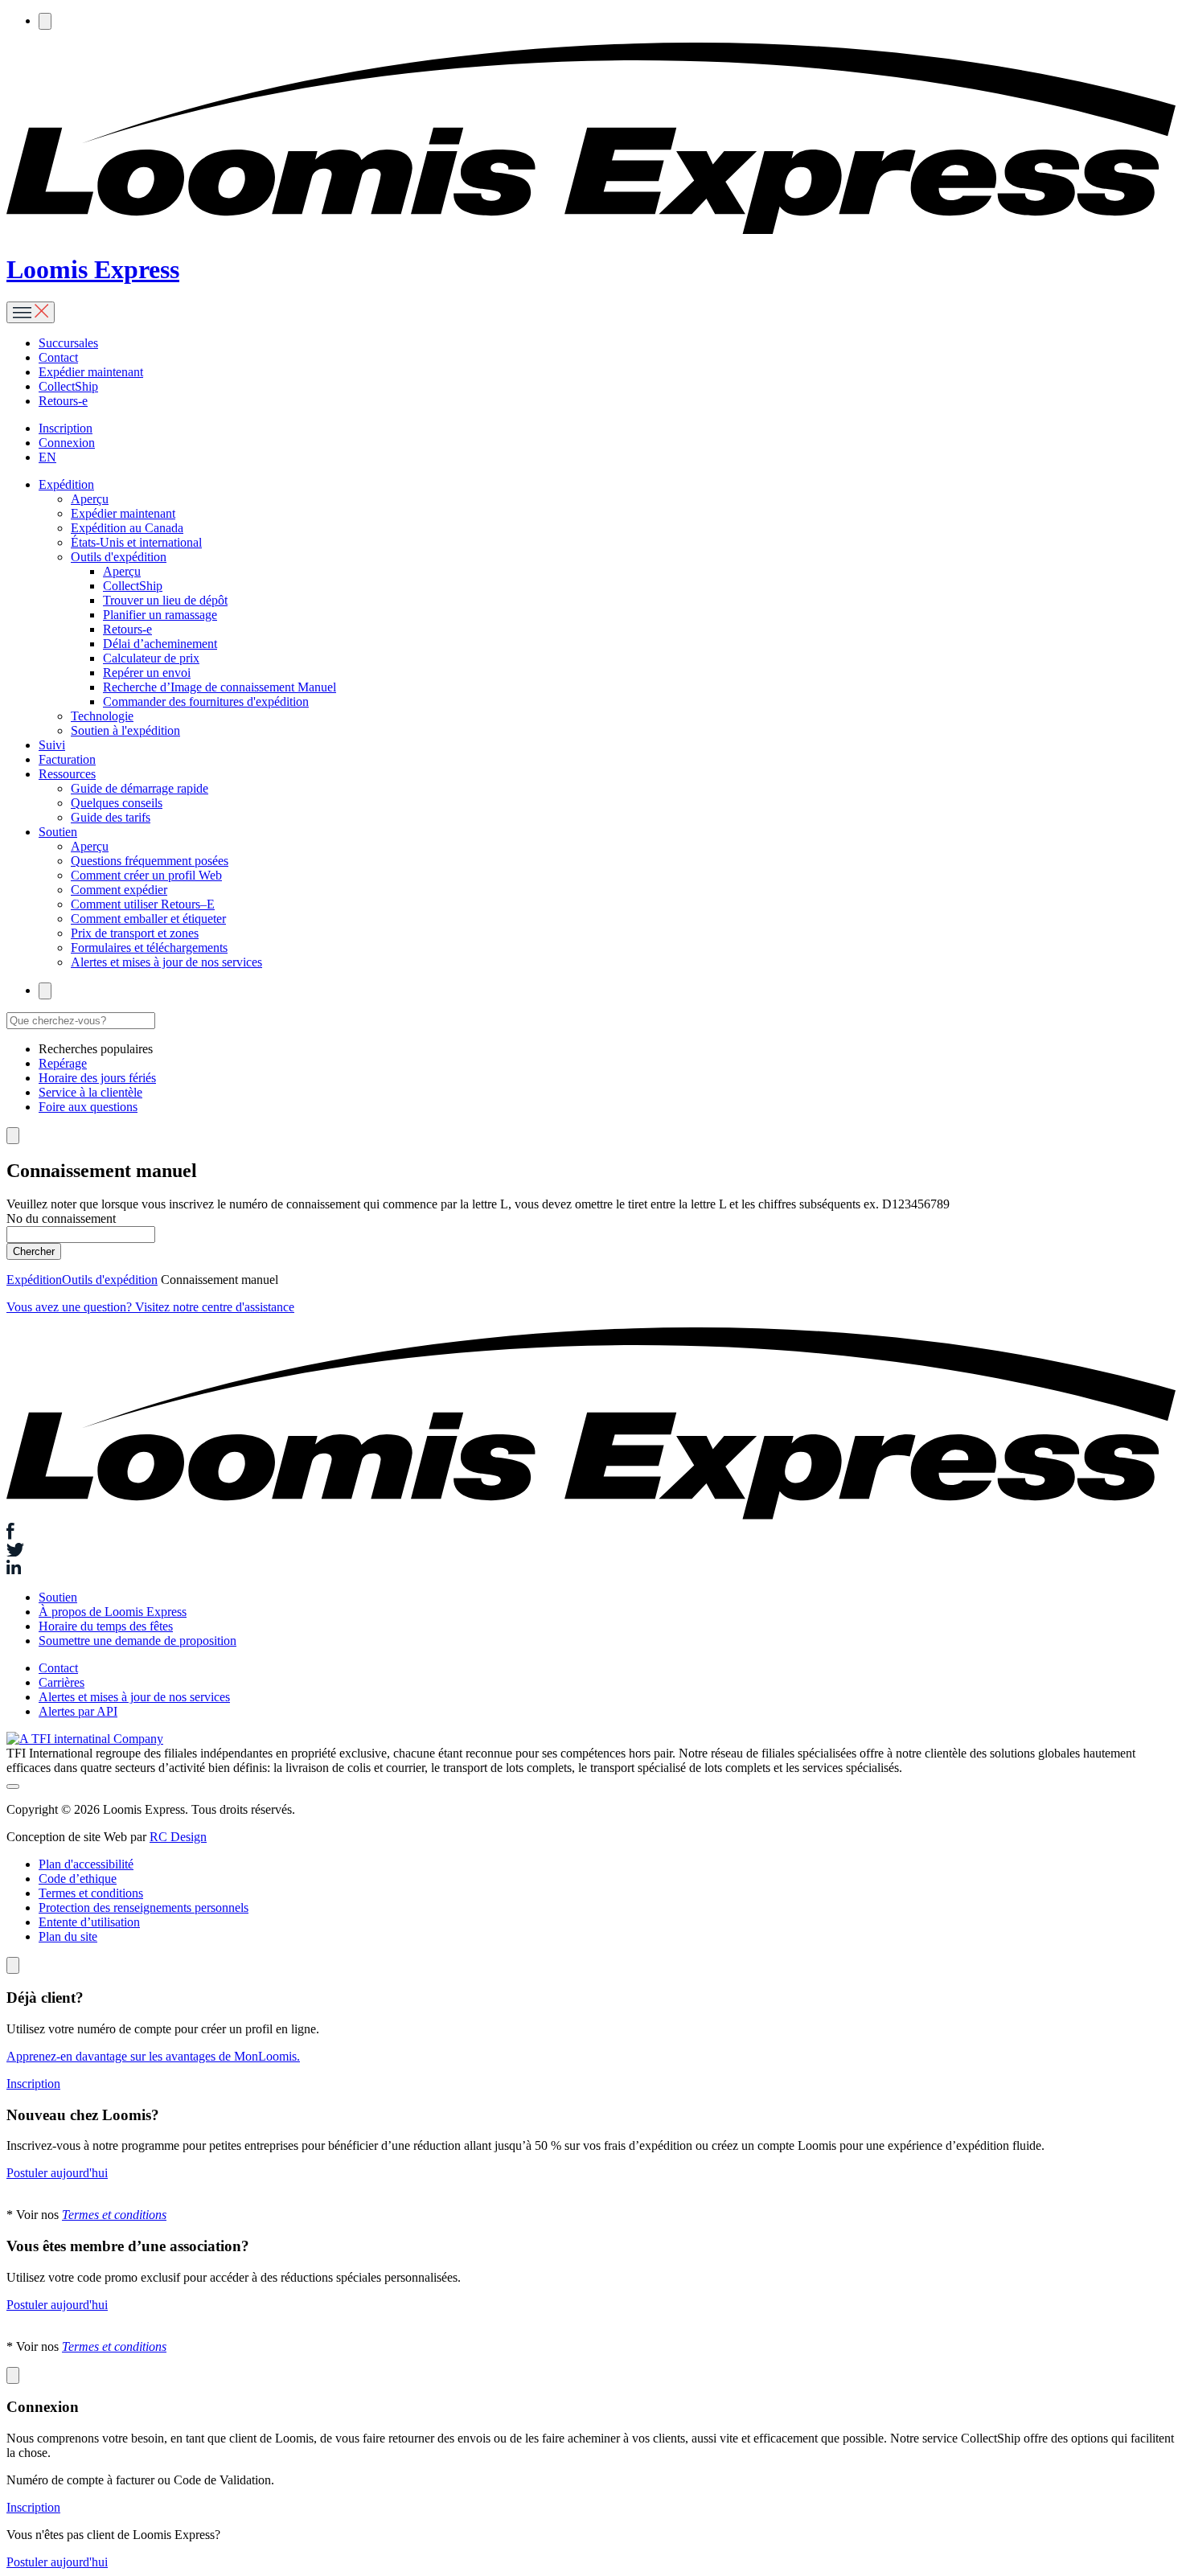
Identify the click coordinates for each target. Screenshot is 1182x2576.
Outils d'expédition (119, 557)
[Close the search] (13, 1136)
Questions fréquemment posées (150, 861)
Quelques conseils (117, 803)
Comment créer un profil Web (146, 875)
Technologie (102, 716)
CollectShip (68, 386)
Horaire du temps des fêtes (106, 1626)
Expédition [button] (66, 484)
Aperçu (90, 499)
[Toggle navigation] (31, 312)
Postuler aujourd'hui (57, 2173)
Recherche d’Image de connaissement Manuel (220, 687)
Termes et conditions (91, 1893)
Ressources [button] (67, 774)
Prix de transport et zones (135, 933)
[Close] (13, 1965)
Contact (58, 357)
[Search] (45, 21)
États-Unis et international (136, 542)
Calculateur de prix (151, 658)
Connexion (67, 443)
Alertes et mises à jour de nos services (166, 962)
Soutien (58, 1597)
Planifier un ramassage (160, 615)
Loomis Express (93, 269)
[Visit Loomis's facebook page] (591, 1533)
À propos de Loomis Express (113, 1612)
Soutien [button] (58, 832)
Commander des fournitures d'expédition (206, 701)
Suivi (52, 745)
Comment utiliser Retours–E (143, 904)
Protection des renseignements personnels (144, 1907)
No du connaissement (61, 1218)
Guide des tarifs (111, 817)
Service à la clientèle (90, 1092)
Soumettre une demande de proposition (137, 1641)
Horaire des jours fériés (97, 1078)
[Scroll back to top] (13, 1786)
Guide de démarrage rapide (140, 788)
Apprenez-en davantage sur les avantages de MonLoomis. (153, 2056)
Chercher (34, 1251)
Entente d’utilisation (89, 1922)
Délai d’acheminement (160, 644)
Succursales (68, 343)
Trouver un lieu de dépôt (165, 600)
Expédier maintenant (91, 372)
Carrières (62, 1682)
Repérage (63, 1063)
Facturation (67, 759)
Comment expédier (119, 890)
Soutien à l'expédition (125, 730)
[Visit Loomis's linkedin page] (591, 1569)
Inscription (66, 428)
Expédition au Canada (127, 528)
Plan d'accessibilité (86, 1864)
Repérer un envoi (147, 673)
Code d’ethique (78, 1879)
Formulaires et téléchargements (149, 948)
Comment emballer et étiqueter (148, 919)
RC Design (178, 1837)
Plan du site (68, 1936)
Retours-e (63, 401)
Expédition (34, 1280)
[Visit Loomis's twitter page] (591, 1552)
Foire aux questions (88, 1107)
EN (47, 457)
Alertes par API (78, 1711)
